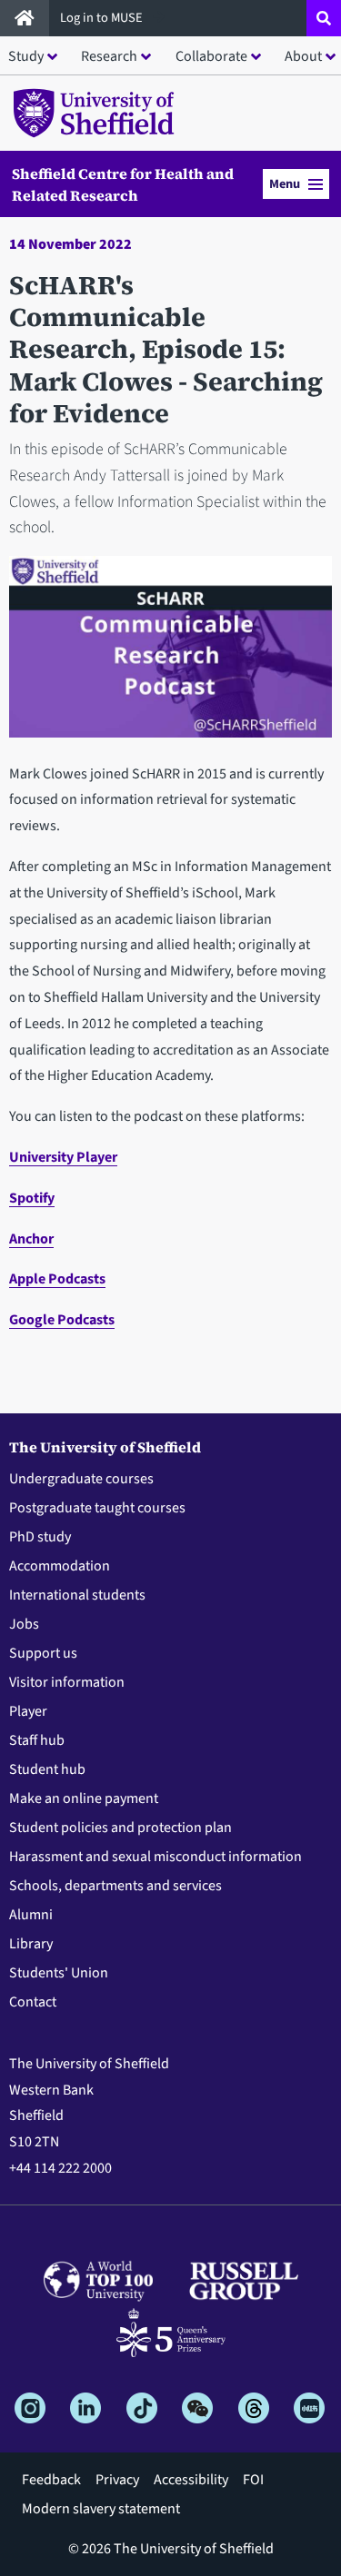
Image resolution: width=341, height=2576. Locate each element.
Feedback (51, 2480)
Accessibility (191, 2480)
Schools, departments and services (115, 1886)
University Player (63, 1157)
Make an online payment (84, 1798)
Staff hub (37, 1740)
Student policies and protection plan (120, 1828)
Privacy (117, 2480)
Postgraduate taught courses (97, 1508)
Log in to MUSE (103, 18)
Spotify (32, 1198)
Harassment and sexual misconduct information (155, 1857)
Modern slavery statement (101, 2509)
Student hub (47, 1769)
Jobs (24, 1624)
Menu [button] (285, 184)
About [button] (303, 56)
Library (31, 1944)
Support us (43, 1653)
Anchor (31, 1239)
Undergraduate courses (81, 1479)
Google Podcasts (62, 1320)
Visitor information (67, 1682)
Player (28, 1711)
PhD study (40, 1537)
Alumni (31, 1915)
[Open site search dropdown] (324, 18)
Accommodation (60, 1566)
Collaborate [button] (211, 56)
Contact (33, 2002)
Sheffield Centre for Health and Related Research (123, 184)
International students (77, 1595)
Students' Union (59, 1973)
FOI (253, 2480)
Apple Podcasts (57, 1279)
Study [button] (26, 56)
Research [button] (109, 56)
